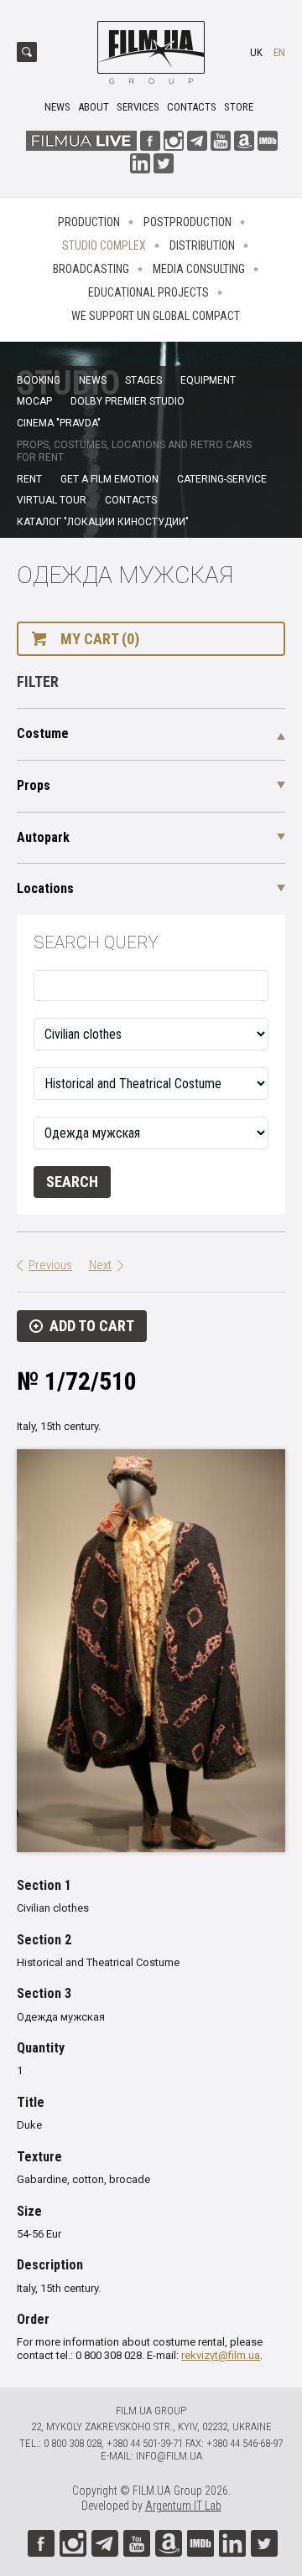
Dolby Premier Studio (128, 401)
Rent (29, 479)
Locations (45, 888)
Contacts (192, 107)
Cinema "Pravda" (59, 423)
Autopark (43, 837)
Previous (50, 1265)
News (57, 107)
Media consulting (199, 269)
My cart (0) (100, 639)
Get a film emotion (109, 479)
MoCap (34, 401)
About (94, 107)
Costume (43, 733)
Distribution (202, 245)
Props (34, 785)
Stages (143, 380)
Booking (39, 380)
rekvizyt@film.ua (221, 2355)
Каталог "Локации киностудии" (103, 522)
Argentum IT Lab (183, 2506)
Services (138, 107)
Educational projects (148, 292)
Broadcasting (91, 269)
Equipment (208, 380)
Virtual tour (52, 500)
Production (89, 222)
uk (256, 52)
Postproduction (187, 222)
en (279, 52)
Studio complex (104, 245)
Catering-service (222, 479)
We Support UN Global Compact (156, 316)
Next (100, 1265)
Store (239, 107)
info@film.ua (169, 2456)
